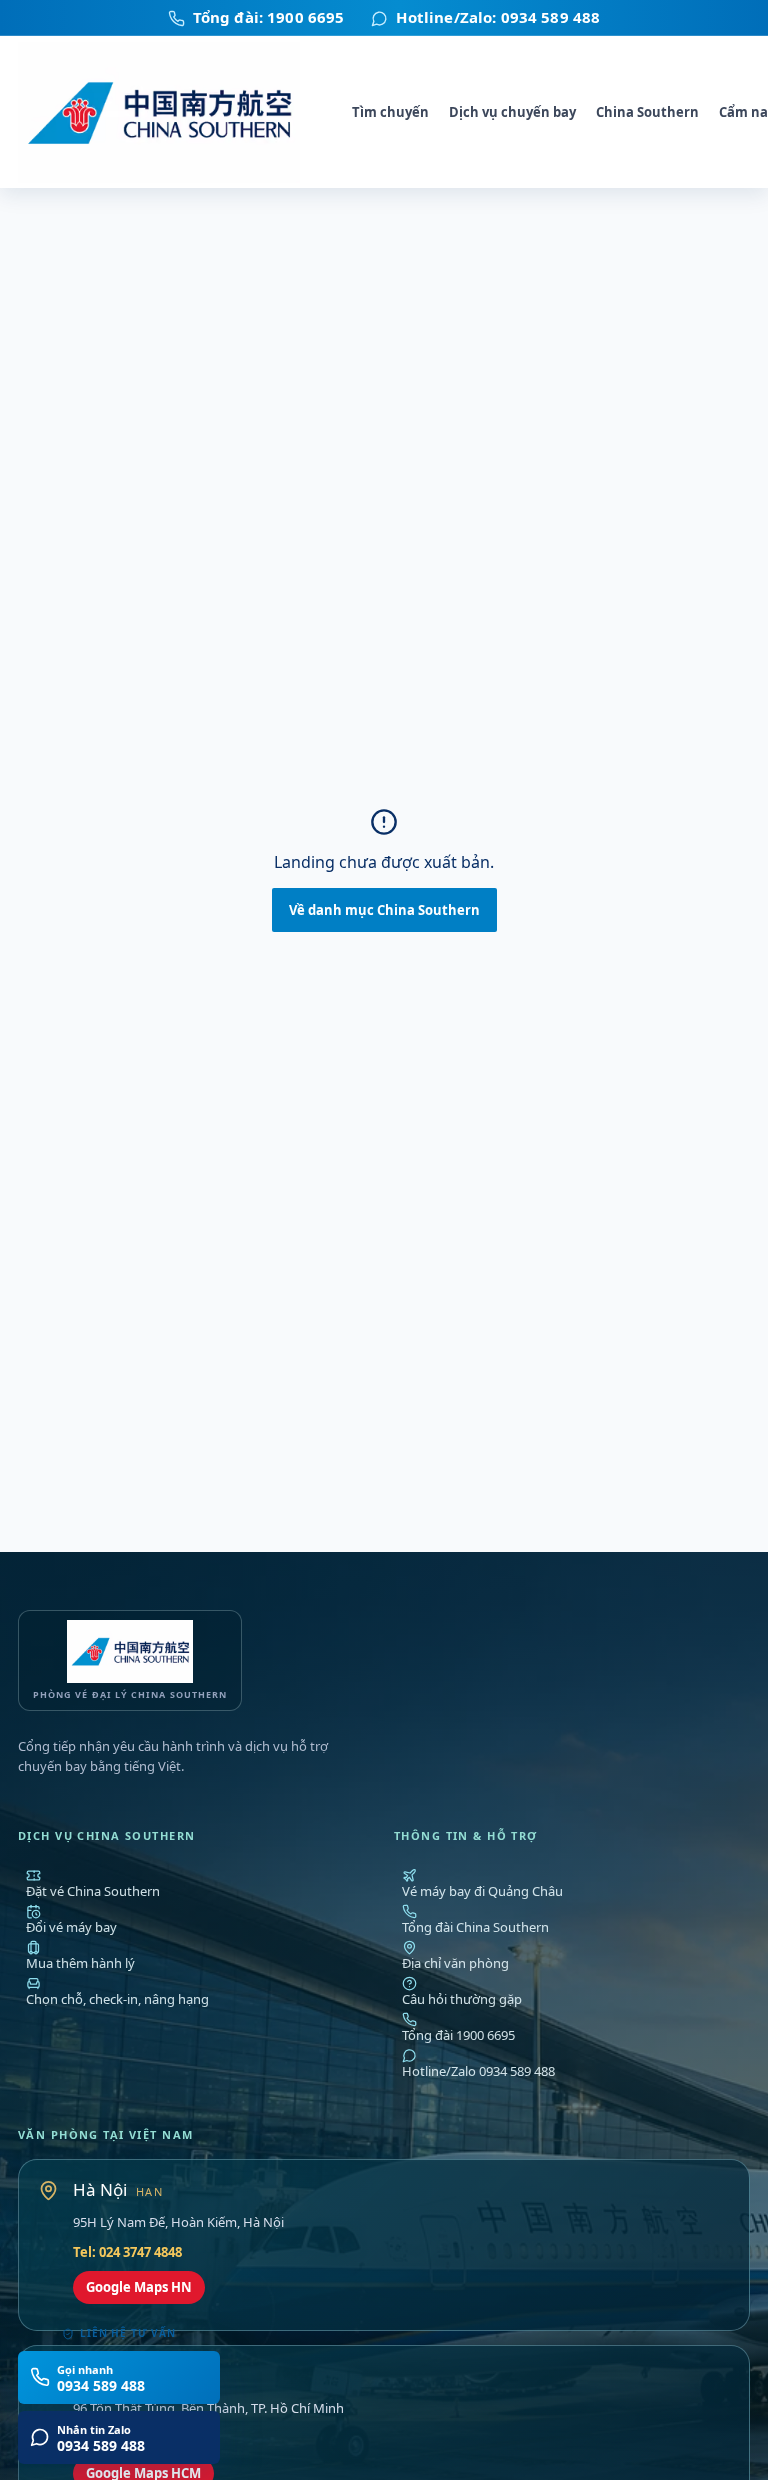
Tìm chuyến (390, 112)
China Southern (647, 112)
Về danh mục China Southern (384, 910)
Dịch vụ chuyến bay (512, 112)
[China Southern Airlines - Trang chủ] (170, 112)
